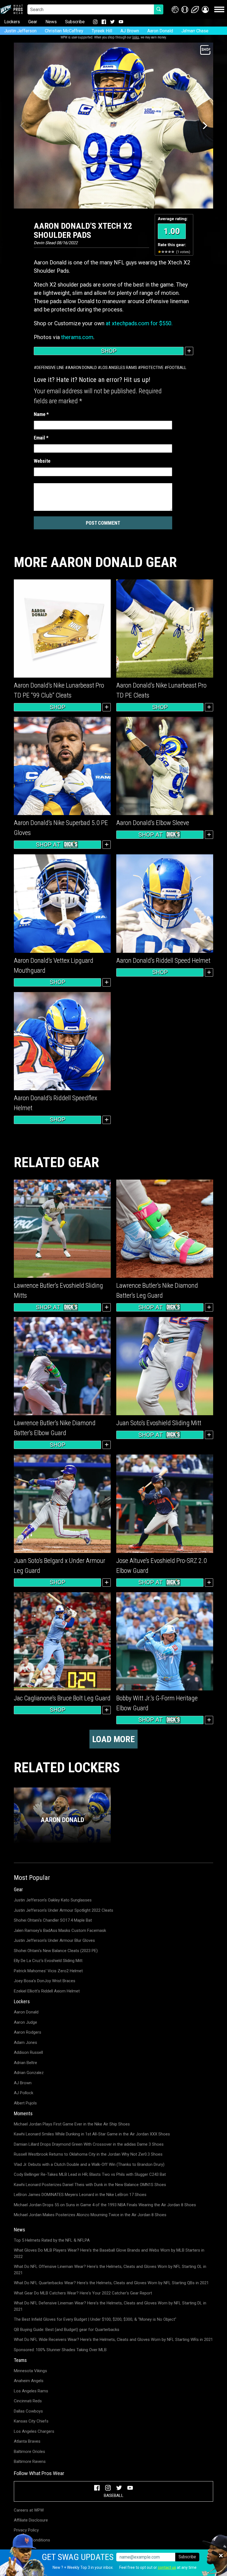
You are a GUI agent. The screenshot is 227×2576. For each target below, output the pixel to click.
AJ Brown (130, 31)
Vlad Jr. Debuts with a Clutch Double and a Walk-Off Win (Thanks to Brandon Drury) (89, 2164)
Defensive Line (50, 368)
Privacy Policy (26, 2530)
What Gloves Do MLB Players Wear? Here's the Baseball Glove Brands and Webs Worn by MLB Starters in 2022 (109, 2253)
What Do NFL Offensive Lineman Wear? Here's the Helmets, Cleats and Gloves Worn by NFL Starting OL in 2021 (110, 2270)
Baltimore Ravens (30, 2461)
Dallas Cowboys (28, 2411)
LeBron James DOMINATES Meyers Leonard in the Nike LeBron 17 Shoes (80, 2195)
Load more (114, 1739)
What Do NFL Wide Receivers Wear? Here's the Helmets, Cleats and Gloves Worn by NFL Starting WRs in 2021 (113, 2340)
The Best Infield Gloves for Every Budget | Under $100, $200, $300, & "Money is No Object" (95, 2319)
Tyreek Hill (102, 31)
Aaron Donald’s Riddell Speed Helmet (163, 961)
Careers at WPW (29, 2510)
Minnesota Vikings (30, 2371)
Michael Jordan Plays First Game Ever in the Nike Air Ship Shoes (72, 2124)
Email (41, 438)
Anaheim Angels (29, 2381)
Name (41, 414)
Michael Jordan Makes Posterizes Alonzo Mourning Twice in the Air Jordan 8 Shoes (90, 2215)
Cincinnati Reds (28, 2401)
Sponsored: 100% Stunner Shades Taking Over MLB (60, 2350)
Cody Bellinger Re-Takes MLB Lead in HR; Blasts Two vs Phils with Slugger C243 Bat (90, 2174)
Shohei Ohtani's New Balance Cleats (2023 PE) (56, 1951)
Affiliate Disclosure (31, 2520)
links (136, 37)
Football (177, 368)
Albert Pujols (25, 2103)
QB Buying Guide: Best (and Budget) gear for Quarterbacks (67, 2330)
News (51, 22)
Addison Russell (28, 2052)
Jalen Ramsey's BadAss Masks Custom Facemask (60, 1930)
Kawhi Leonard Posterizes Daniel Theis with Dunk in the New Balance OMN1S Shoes (90, 2185)
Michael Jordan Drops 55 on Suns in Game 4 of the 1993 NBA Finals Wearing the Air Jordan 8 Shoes (105, 2205)
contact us (167, 2567)
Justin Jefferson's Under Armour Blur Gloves (54, 1940)
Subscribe (75, 22)
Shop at (48, 845)
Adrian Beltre (25, 2063)
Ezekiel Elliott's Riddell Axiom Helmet (47, 1991)
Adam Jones (25, 2042)
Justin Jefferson (20, 31)
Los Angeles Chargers (34, 2431)
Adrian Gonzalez (29, 2073)
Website (42, 461)
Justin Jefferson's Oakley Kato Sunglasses (53, 1900)
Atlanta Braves (27, 2441)
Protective (152, 368)
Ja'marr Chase (195, 31)
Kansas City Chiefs (31, 2421)
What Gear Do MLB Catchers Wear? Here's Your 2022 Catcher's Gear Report (83, 2293)
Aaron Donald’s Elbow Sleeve (153, 823)
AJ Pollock (24, 2093)
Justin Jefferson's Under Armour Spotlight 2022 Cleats (64, 1910)
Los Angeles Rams (119, 368)
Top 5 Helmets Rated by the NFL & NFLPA (52, 2240)
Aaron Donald (160, 31)
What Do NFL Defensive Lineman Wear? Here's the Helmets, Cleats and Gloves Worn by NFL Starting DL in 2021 (110, 2306)
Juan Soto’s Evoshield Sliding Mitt (159, 1423)
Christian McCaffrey (64, 31)
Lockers (12, 22)
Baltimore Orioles (29, 2452)
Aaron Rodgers (28, 2032)
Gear (33, 22)
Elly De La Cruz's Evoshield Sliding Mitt (48, 1961)
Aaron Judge (25, 2022)
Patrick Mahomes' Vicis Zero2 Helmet (48, 1971)
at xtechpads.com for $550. (139, 323)
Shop (109, 351)
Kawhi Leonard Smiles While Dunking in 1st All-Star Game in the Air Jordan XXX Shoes (92, 2134)
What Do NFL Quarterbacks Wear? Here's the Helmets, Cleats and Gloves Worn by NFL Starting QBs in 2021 (111, 2283)
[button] (205, 10)
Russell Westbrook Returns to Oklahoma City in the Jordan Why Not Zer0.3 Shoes (88, 2154)
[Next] (204, 126)
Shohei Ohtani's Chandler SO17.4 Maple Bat (53, 1920)
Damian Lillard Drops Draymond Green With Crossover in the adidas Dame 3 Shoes (89, 2144)
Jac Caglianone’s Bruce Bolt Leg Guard (62, 1698)
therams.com (77, 337)
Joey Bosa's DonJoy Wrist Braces (45, 1981)
